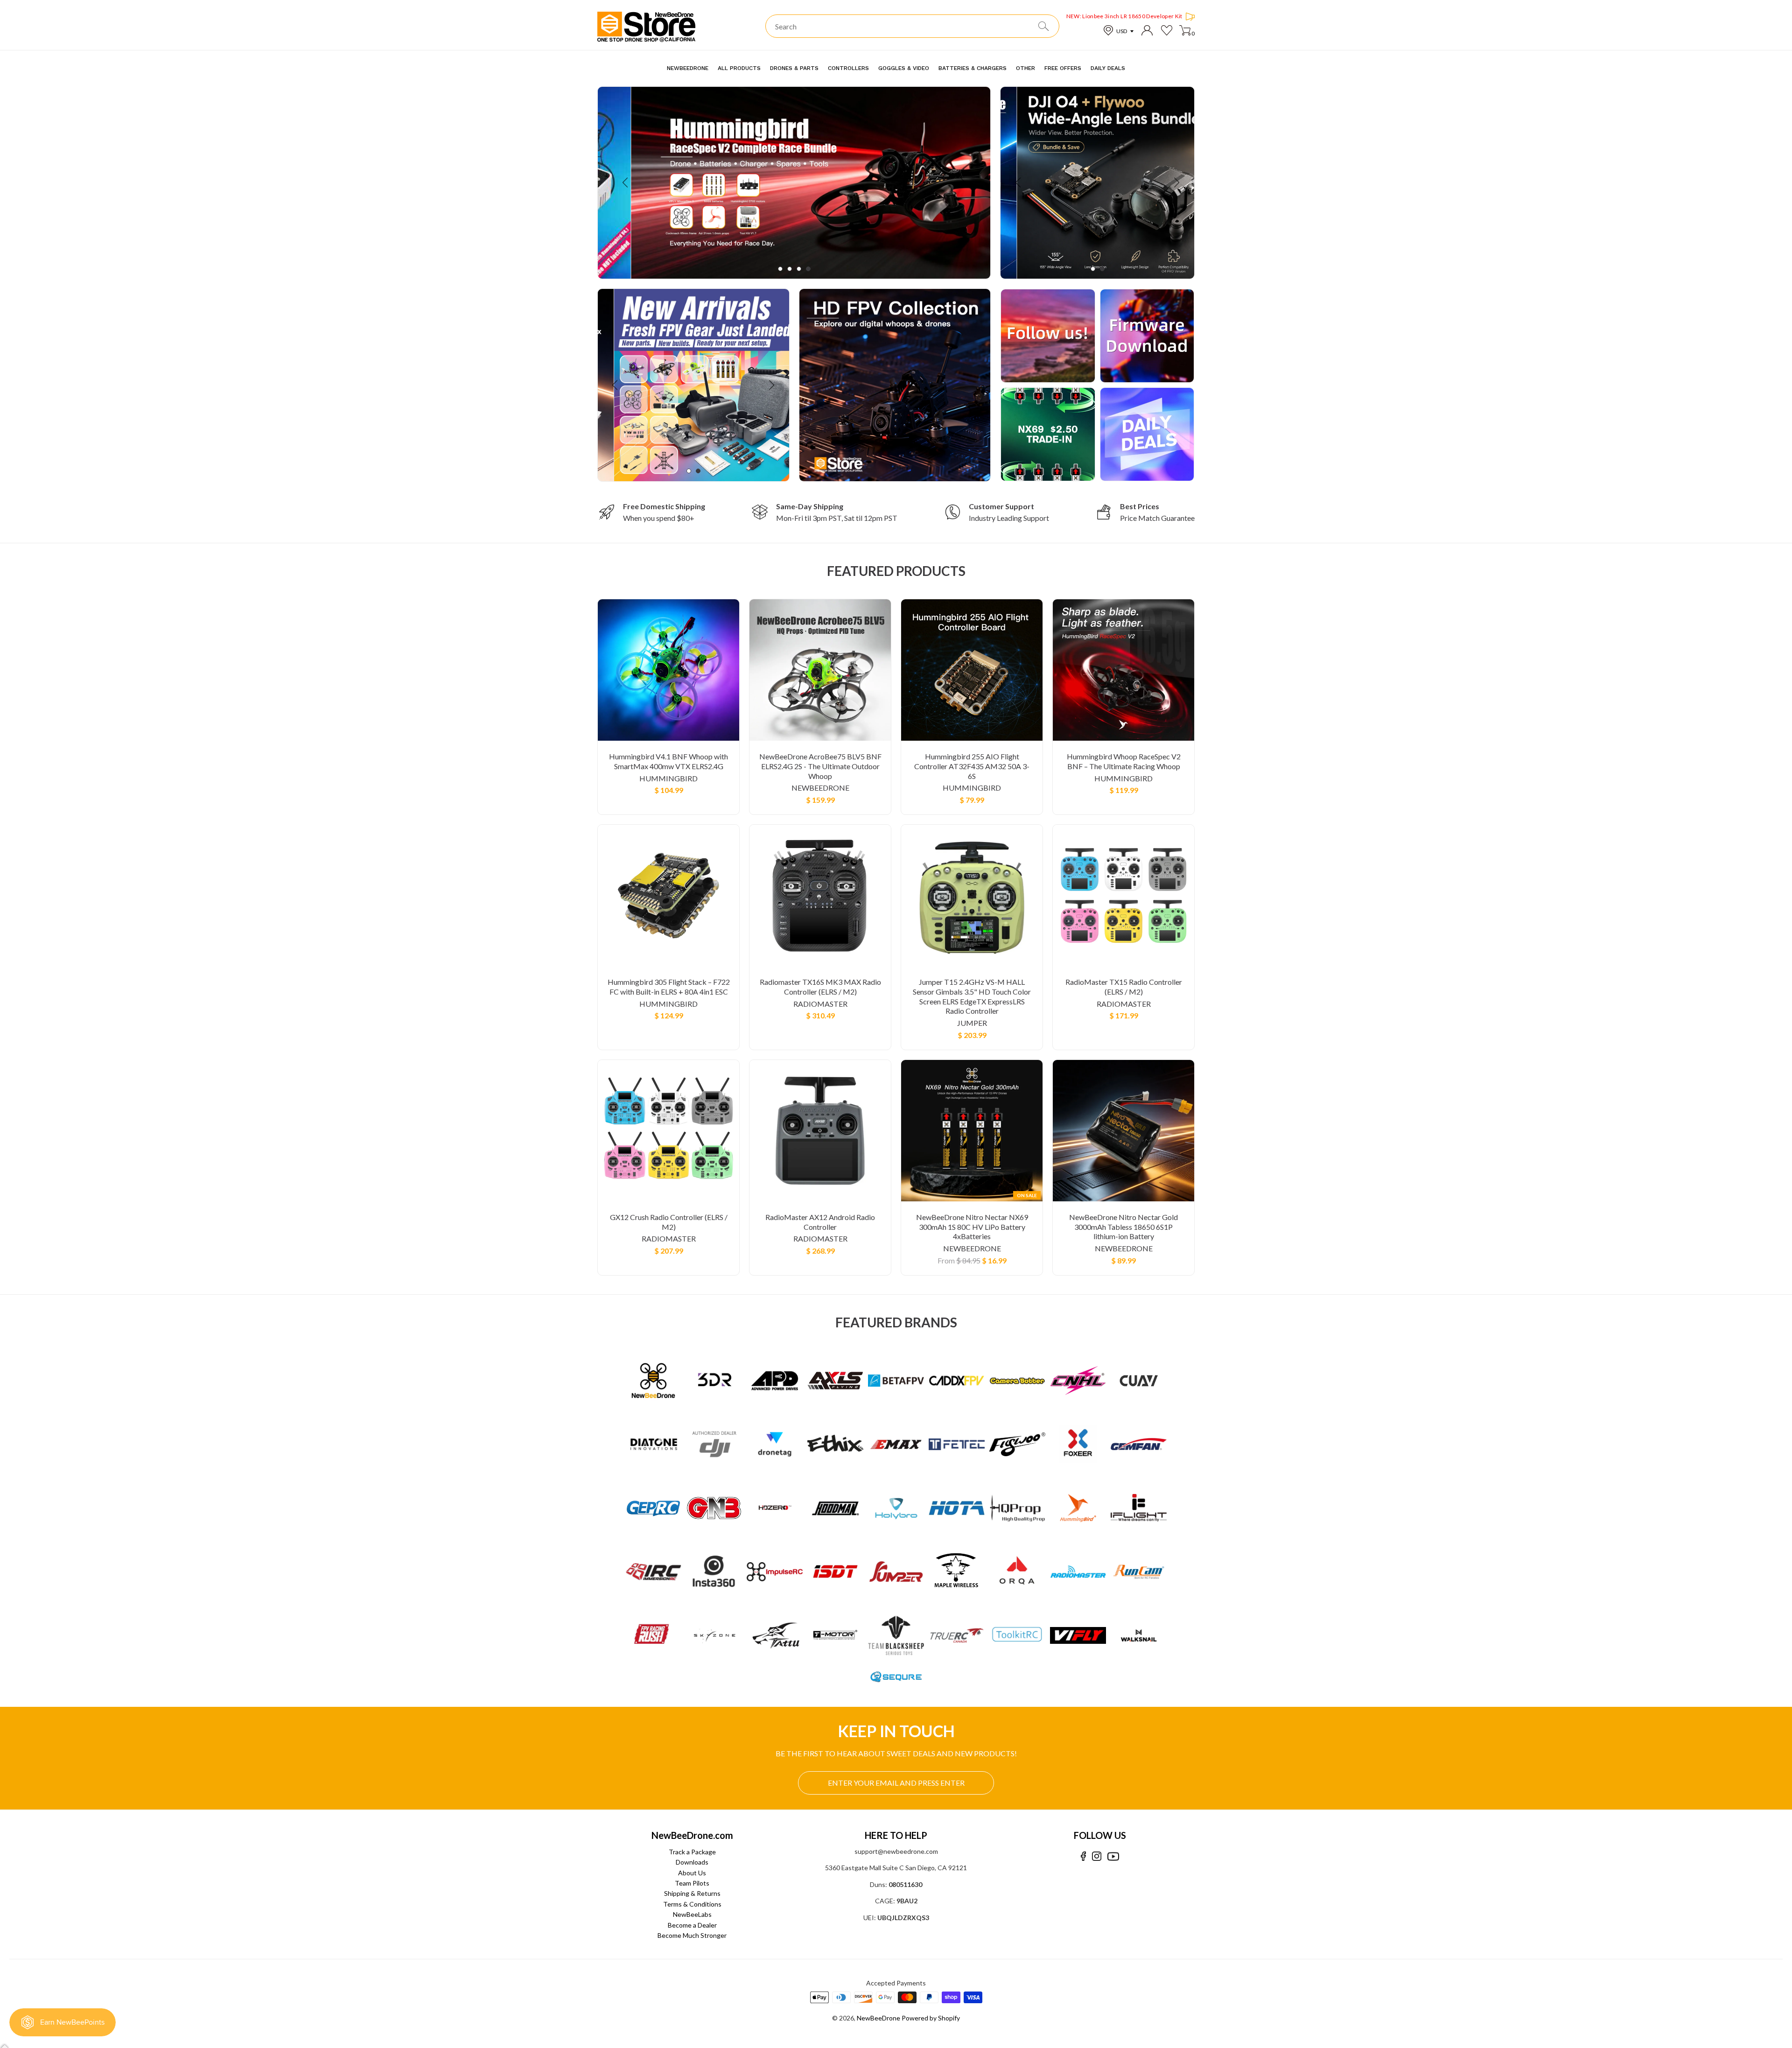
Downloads (692, 1862)
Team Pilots (692, 1883)
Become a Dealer (692, 1925)
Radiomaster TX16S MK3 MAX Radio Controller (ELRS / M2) (820, 987)
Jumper (972, 1023)
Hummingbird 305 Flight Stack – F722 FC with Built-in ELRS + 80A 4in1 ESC (669, 987)
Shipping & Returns (692, 1893)
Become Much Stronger (692, 1935)
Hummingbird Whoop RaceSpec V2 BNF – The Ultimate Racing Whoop (1124, 761)
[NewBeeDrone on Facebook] (1083, 1856)
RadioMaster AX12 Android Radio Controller (820, 1222)
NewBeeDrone (820, 788)
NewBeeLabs (692, 1914)
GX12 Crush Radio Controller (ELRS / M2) (669, 1222)
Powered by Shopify (931, 2018)
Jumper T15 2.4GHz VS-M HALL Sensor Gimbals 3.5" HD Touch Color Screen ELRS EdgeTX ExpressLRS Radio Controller (972, 996)
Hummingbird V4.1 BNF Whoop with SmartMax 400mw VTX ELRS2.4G (668, 761)
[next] (962, 183)
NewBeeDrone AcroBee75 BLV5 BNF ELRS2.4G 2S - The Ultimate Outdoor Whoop (820, 766)
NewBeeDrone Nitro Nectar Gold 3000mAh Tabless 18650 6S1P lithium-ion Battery (1123, 1227)
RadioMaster (820, 1004)
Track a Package (692, 1852)
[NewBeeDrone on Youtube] (1113, 1856)
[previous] (626, 183)
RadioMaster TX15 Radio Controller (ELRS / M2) (1124, 987)
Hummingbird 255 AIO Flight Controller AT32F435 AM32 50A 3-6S (972, 766)
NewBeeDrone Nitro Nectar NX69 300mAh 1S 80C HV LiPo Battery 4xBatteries (972, 1227)
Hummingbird (668, 778)
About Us (692, 1873)
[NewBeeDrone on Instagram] (1097, 1856)
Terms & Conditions (692, 1904)
